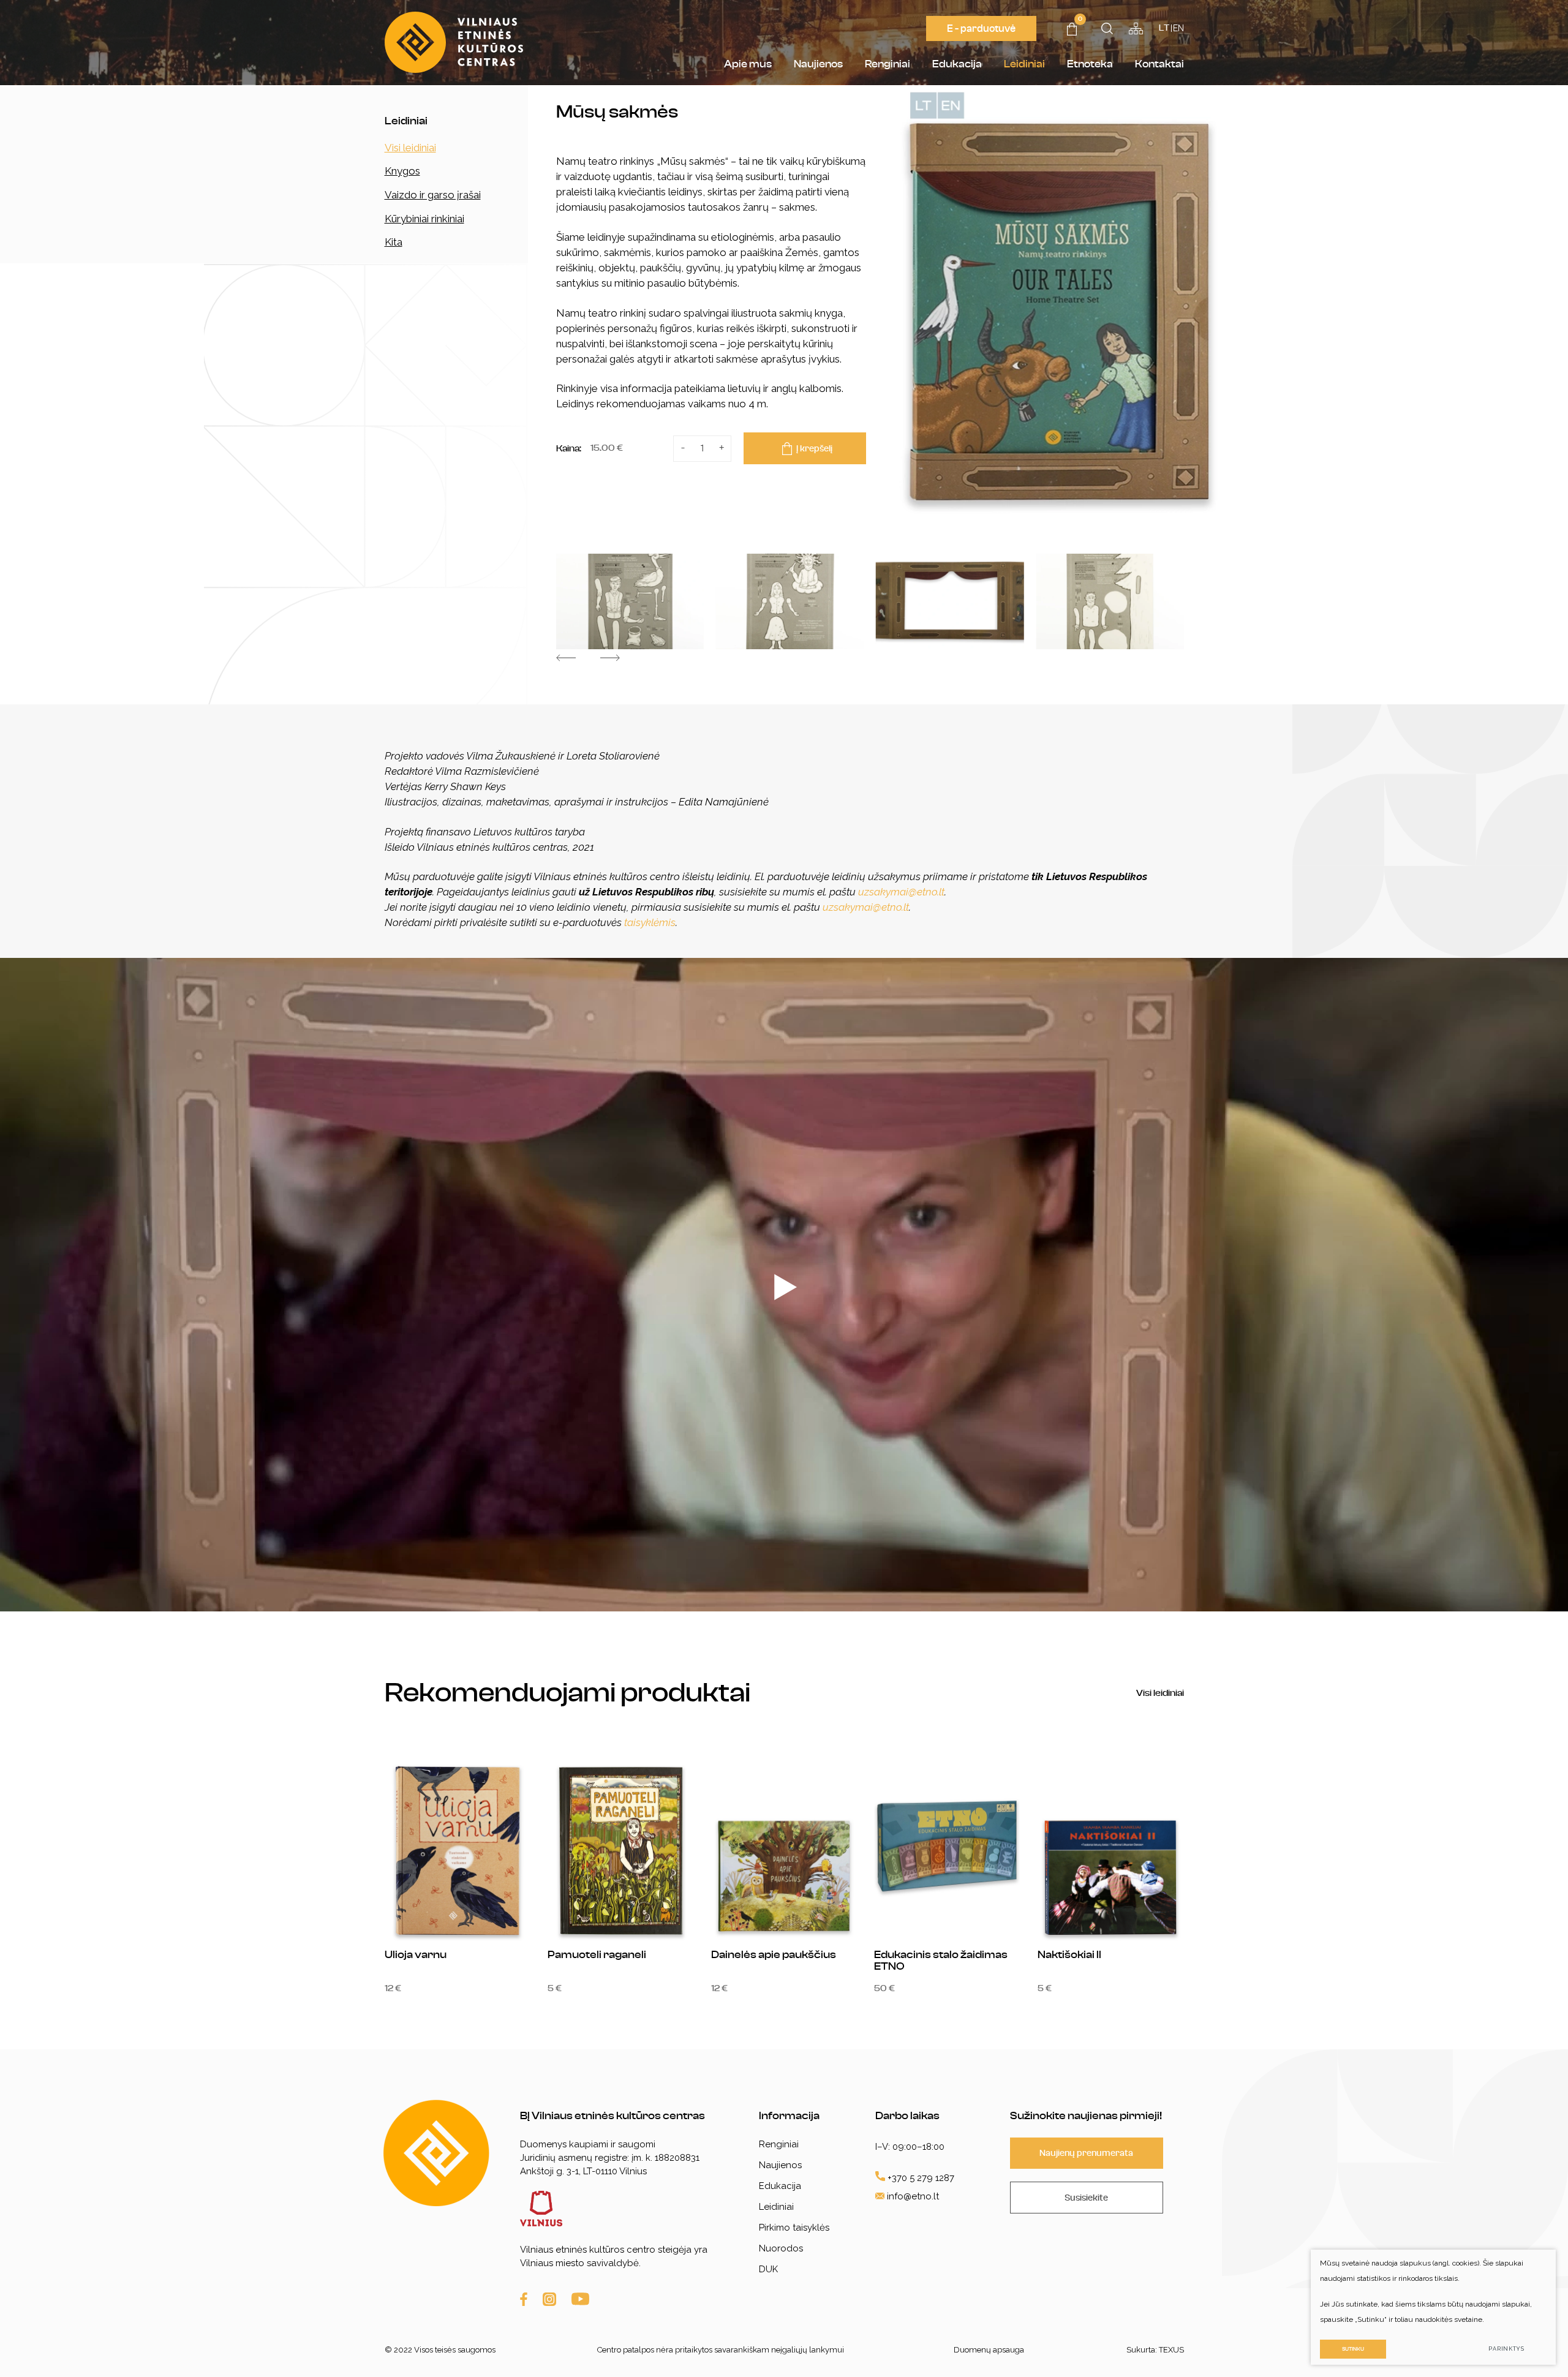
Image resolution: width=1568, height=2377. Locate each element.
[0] (1072, 32)
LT (1164, 28)
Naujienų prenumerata (1086, 2153)
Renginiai (888, 64)
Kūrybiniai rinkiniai (424, 219)
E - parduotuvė (981, 28)
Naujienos (818, 64)
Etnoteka (1090, 64)
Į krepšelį (814, 449)
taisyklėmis (650, 922)
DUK (768, 2269)
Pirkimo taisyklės (794, 2228)
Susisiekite (1086, 2198)
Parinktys (1506, 2349)
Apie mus (748, 64)
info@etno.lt (913, 2196)
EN (1178, 28)
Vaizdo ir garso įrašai (433, 195)
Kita (394, 242)
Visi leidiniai (410, 148)
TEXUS (1171, 2350)
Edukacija (957, 64)
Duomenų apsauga (989, 2350)
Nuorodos (781, 2248)
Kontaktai (1159, 64)
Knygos (402, 171)
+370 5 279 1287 (920, 2178)
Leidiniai (1024, 64)
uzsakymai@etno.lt (901, 892)
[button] (566, 658)
